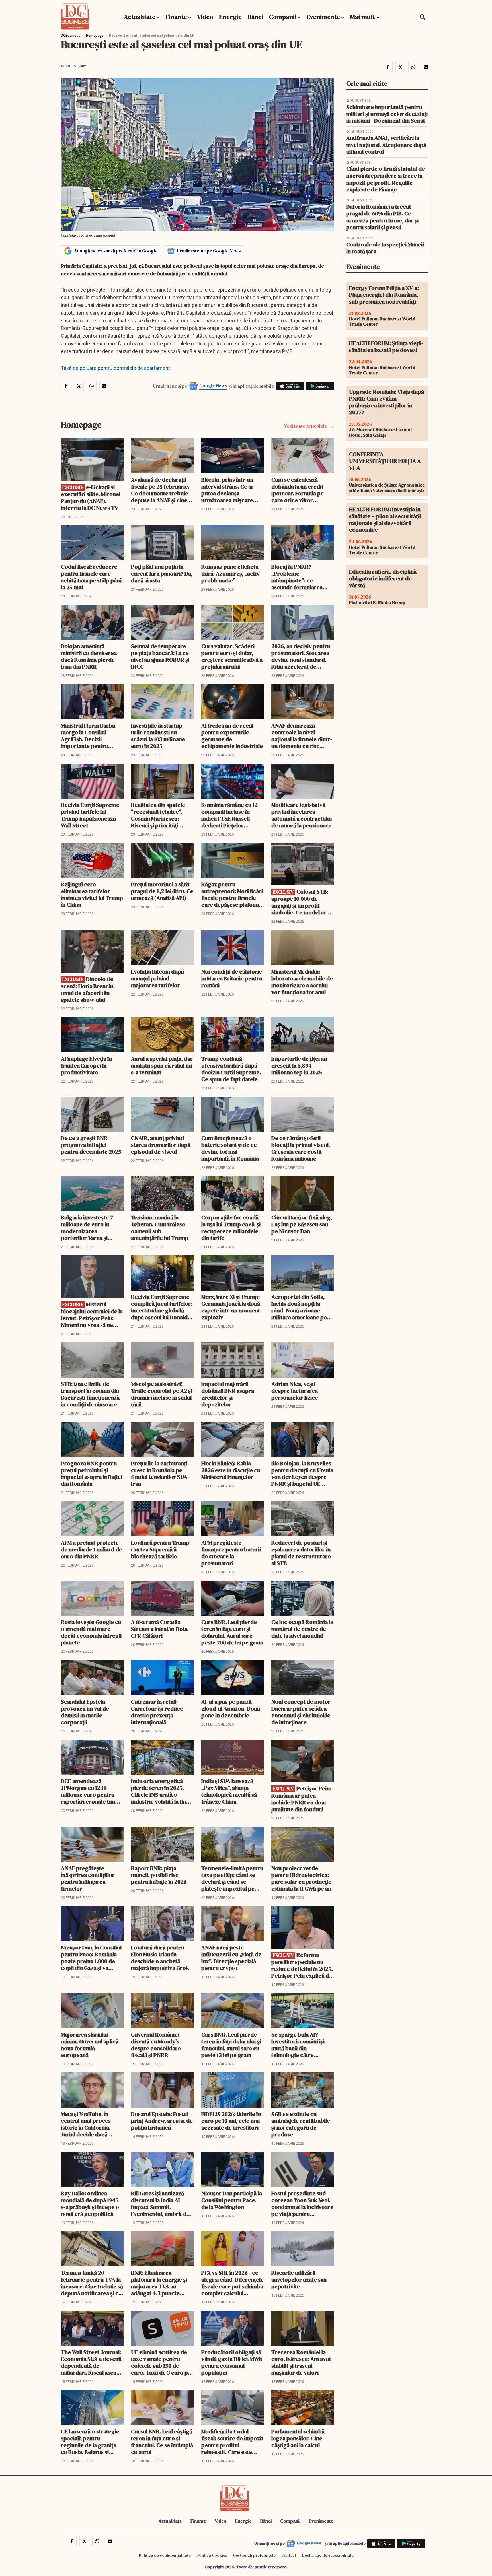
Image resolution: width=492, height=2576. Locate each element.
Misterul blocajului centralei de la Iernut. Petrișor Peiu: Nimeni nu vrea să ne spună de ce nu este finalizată (92, 1315)
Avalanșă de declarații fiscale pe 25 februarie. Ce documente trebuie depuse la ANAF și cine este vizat (160, 490)
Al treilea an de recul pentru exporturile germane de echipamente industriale (232, 736)
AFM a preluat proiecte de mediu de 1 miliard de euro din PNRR (92, 1549)
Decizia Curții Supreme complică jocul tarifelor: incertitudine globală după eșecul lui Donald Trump (162, 1307)
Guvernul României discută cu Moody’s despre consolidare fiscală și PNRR (156, 2045)
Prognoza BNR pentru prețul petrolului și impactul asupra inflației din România (92, 1474)
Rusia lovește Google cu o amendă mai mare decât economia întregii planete (91, 1632)
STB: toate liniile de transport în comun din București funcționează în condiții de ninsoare (90, 1394)
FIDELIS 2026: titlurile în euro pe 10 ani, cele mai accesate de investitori (231, 2121)
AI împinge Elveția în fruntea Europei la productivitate (86, 1066)
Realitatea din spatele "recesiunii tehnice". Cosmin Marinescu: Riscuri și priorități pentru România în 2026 (161, 815)
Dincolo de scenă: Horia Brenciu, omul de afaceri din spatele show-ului (88, 989)
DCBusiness (71, 36)
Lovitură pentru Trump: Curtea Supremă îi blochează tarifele (161, 1549)
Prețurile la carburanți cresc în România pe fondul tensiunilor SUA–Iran (161, 1474)
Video (205, 17)
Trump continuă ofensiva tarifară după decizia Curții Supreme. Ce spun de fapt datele (231, 1069)
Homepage (95, 36)
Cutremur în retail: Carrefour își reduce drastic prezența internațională (157, 1712)
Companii (283, 17)
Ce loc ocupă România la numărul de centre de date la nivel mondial (302, 1629)
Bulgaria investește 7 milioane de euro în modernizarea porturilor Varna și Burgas (87, 1228)
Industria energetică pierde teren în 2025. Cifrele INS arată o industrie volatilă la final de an (161, 1791)
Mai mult (363, 17)
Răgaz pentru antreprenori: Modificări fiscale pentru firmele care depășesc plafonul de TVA (232, 895)
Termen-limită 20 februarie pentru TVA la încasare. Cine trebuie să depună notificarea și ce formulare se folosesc (92, 2283)
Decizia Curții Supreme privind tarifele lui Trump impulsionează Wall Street (90, 815)
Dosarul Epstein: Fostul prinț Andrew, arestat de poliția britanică (162, 2121)
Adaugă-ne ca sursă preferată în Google (116, 251)
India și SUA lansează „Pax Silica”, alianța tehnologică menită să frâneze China (229, 1791)
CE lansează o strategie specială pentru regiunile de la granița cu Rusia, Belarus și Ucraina (90, 2442)
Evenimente (323, 17)
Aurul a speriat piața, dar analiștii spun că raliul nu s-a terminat (162, 1066)
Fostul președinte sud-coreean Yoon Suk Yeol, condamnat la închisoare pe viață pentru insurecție (302, 2204)
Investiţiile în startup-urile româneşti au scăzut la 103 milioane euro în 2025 (158, 736)
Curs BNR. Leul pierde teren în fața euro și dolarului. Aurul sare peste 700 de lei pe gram (232, 1632)
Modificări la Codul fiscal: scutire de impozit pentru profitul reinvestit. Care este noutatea (232, 2442)
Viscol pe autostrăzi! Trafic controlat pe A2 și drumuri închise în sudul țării (162, 1394)
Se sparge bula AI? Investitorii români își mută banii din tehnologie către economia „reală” (298, 2045)
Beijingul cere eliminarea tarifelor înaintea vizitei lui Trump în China (92, 895)
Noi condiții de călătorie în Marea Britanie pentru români (232, 978)
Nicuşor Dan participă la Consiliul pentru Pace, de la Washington (232, 2200)
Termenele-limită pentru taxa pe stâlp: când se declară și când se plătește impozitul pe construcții (232, 1878)
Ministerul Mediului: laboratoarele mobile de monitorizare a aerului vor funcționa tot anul (302, 982)
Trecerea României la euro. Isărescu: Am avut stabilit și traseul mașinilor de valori (301, 2362)
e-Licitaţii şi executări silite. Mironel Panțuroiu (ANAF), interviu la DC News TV (91, 497)
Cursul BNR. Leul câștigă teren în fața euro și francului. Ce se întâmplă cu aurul (162, 2442)
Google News (213, 386)
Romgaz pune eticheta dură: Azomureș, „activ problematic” (230, 574)
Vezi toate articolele (306, 426)
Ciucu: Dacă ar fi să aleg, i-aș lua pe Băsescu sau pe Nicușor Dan (302, 1224)
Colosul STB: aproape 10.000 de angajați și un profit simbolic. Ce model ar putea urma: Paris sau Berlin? (300, 902)
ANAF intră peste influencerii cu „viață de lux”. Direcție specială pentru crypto (231, 1958)
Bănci (255, 17)
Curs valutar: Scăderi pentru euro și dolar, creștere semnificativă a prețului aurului (232, 656)
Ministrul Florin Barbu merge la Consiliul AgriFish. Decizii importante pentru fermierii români (88, 736)
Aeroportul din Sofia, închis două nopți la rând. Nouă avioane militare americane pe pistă (299, 1307)
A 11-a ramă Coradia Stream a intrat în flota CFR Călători (159, 1629)
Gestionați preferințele (254, 2555)
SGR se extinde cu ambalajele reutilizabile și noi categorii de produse (301, 2124)
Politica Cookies (212, 2555)
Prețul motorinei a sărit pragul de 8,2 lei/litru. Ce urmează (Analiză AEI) (162, 891)
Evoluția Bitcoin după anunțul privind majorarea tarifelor (157, 978)
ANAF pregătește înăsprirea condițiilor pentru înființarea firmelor (88, 1878)
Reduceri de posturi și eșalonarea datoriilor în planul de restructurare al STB (301, 1553)
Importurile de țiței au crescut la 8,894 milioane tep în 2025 (299, 1066)
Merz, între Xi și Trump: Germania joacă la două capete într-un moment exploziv (231, 1307)
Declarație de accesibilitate (328, 2555)
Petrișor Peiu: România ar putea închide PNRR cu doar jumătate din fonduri (301, 1799)
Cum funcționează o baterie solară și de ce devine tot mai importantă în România (230, 1148)
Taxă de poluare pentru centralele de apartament (115, 368)
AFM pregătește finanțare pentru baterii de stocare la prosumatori (231, 1553)
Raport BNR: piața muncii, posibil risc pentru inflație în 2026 (159, 1875)
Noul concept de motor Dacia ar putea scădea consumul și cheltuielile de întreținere (301, 1712)
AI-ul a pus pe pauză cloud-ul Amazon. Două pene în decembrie (231, 1709)
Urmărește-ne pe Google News (209, 251)
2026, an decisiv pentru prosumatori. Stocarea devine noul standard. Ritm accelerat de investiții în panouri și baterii (301, 656)
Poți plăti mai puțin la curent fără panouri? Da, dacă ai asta (162, 574)
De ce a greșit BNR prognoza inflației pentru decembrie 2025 (91, 1145)
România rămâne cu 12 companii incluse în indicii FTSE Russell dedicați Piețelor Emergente (229, 815)
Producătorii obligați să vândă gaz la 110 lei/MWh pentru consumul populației (232, 2362)
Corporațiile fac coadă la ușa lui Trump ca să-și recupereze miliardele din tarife (231, 1228)
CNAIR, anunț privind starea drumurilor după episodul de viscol (161, 1145)
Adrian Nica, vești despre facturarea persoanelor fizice (295, 1391)
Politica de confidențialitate (165, 2555)
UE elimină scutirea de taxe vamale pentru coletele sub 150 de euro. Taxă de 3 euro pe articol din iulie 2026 (161, 2362)
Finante (176, 17)
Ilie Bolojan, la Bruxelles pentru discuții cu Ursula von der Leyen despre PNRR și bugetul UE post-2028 (302, 1474)
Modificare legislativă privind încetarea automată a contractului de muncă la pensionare (302, 815)
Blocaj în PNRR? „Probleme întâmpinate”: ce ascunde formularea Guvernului (297, 577)
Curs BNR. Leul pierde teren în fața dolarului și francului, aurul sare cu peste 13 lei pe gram (231, 2045)
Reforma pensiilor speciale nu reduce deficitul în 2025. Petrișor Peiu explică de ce (302, 1965)
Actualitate (140, 17)
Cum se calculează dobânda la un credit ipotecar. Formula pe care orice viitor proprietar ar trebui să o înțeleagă (302, 490)
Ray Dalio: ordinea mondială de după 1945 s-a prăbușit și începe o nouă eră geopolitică (90, 2204)
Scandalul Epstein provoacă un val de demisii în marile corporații (85, 1712)
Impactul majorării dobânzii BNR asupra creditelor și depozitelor (228, 1394)
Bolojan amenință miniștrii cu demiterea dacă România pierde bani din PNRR (89, 656)
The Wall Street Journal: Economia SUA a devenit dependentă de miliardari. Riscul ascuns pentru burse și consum (92, 2362)
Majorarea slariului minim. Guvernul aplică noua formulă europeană (90, 2045)
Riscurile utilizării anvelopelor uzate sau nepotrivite (299, 2280)
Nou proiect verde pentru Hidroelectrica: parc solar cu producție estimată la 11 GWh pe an (301, 1878)
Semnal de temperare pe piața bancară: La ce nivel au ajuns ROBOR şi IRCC (160, 656)
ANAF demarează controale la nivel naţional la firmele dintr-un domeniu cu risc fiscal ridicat (302, 736)
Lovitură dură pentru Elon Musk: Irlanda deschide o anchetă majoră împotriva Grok (160, 1958)
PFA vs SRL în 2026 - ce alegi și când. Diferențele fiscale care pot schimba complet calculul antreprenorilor (232, 2283)
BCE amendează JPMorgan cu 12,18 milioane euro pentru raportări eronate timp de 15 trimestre (90, 1791)
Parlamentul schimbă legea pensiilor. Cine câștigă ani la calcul (298, 2438)
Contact (289, 2555)
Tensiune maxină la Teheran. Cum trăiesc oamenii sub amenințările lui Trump (160, 1228)
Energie (230, 17)
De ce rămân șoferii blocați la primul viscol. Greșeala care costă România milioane (301, 1148)
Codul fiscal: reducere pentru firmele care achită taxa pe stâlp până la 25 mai (92, 577)
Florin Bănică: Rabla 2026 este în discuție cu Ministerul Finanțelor (231, 1470)
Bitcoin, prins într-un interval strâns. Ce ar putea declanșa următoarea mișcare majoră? (227, 490)
